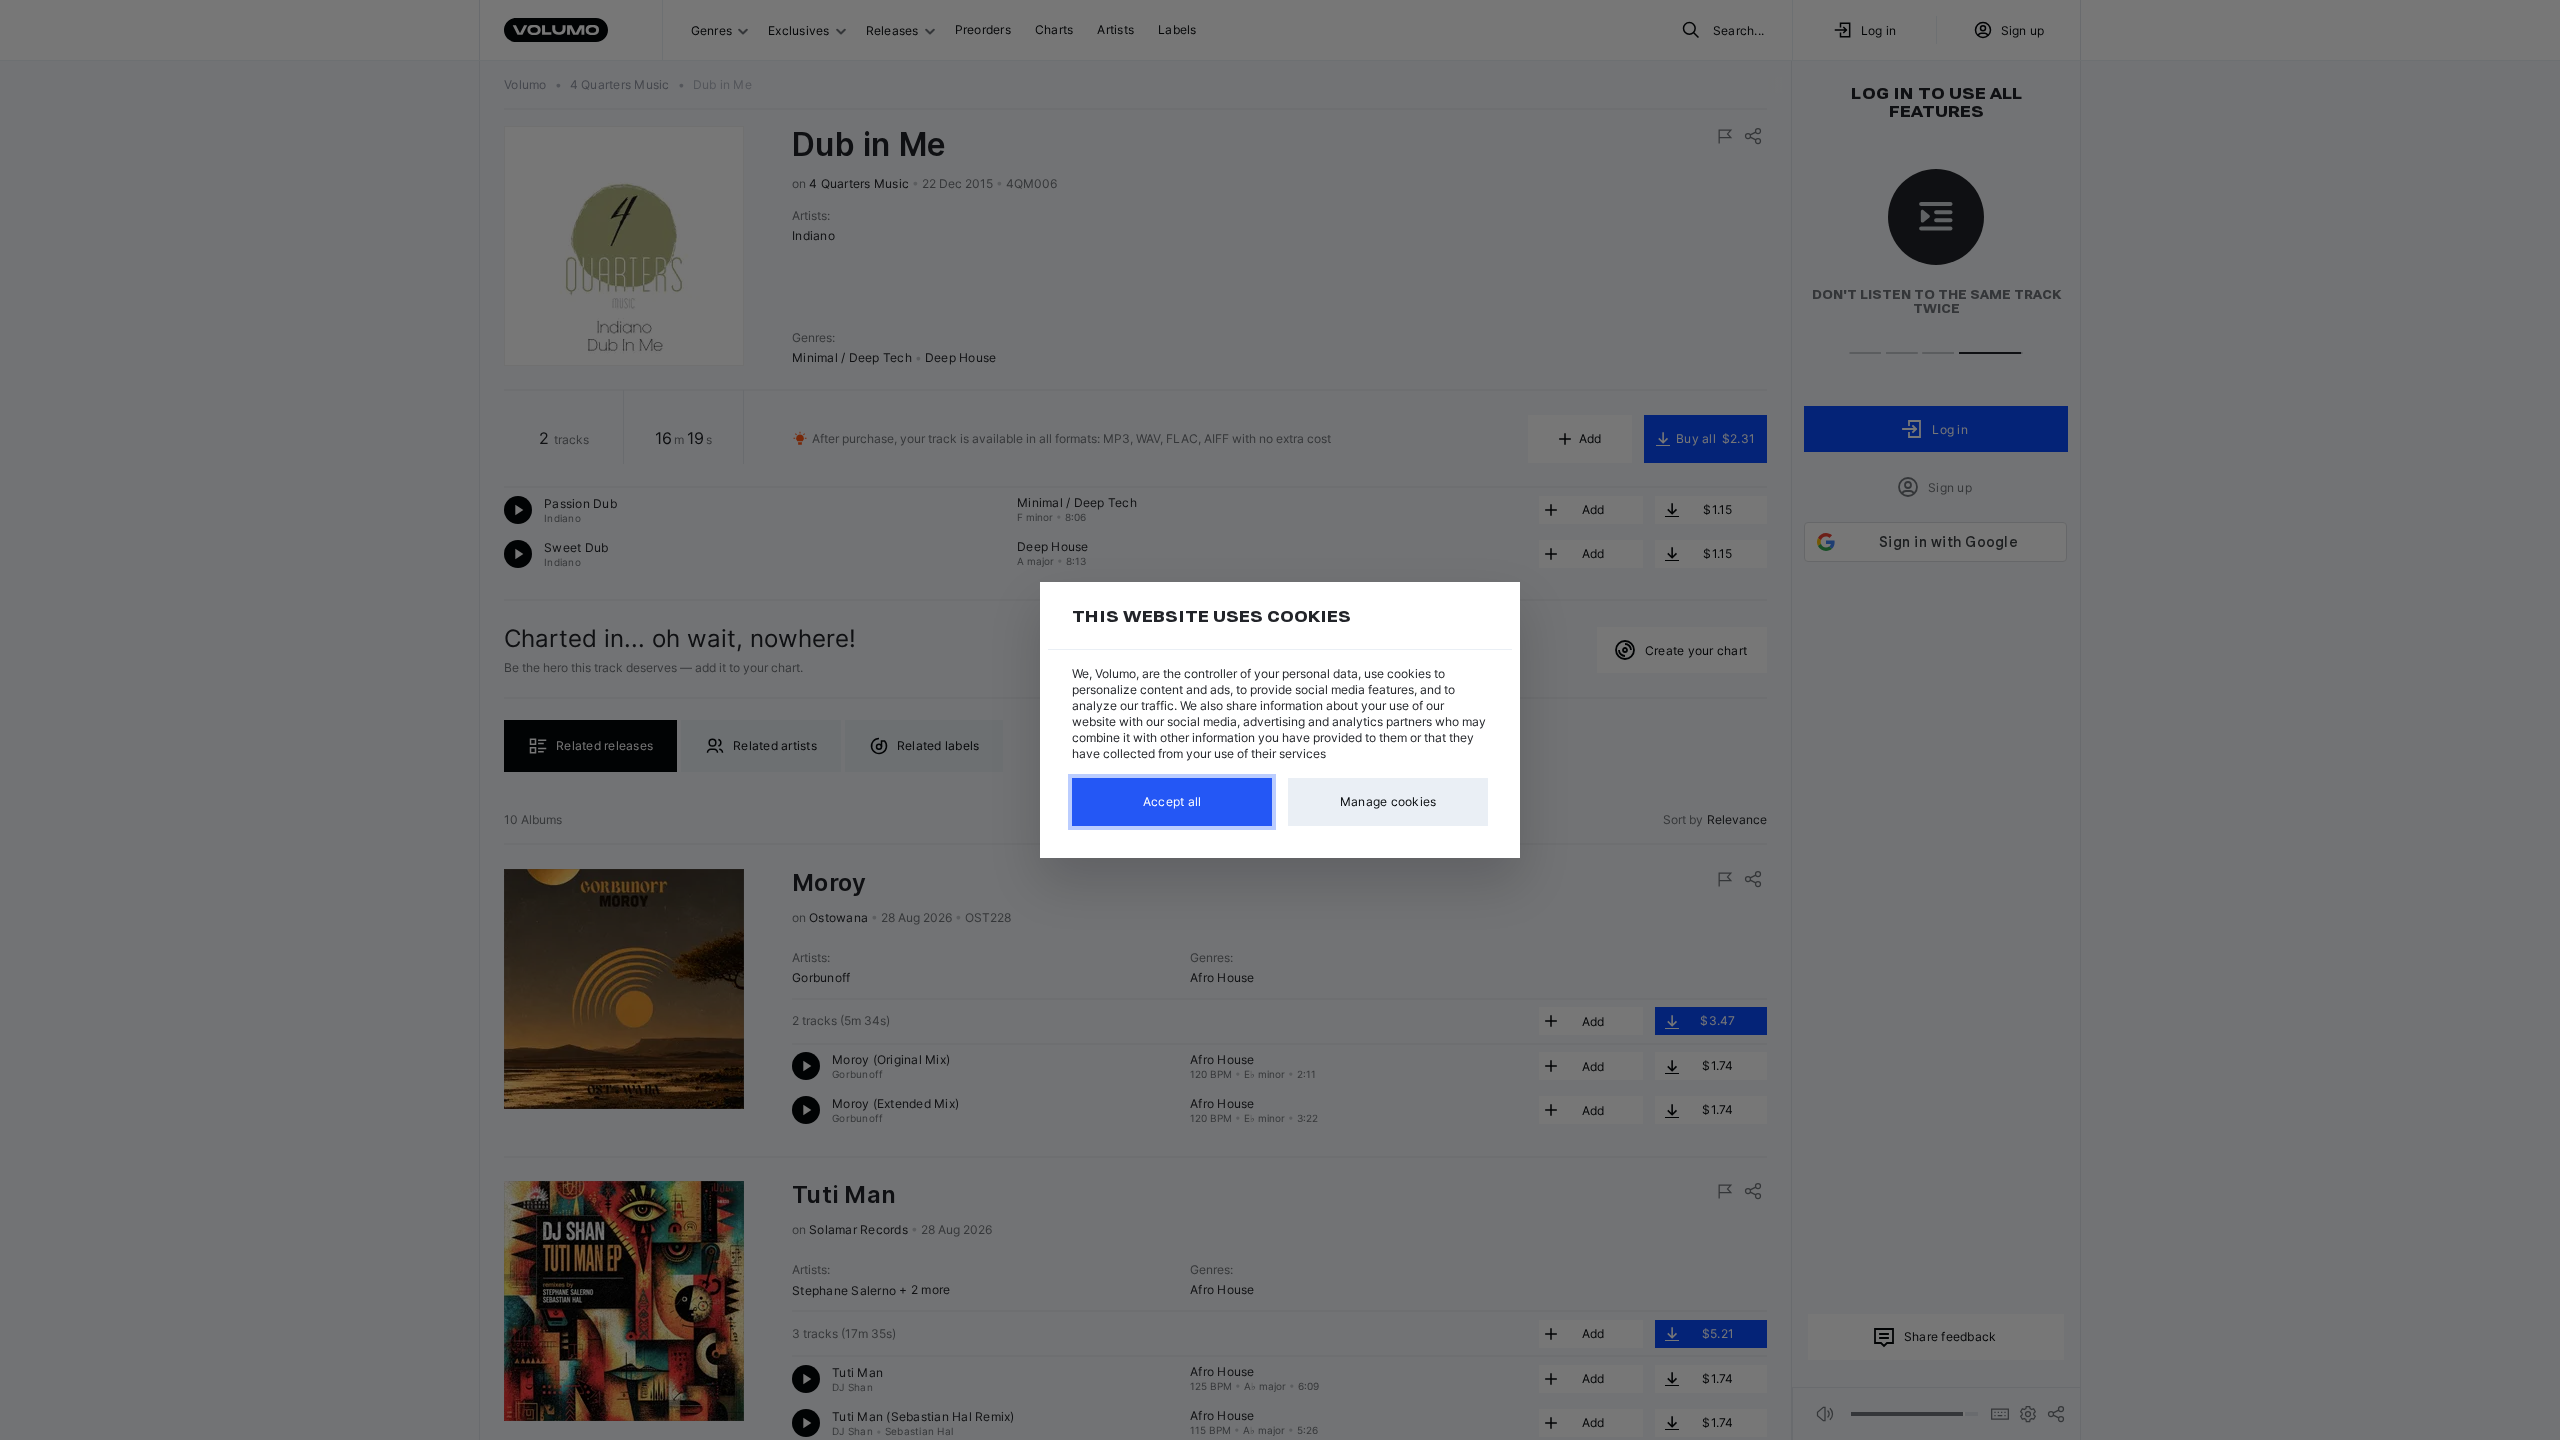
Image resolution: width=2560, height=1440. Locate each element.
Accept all (1172, 801)
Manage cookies (1388, 801)
